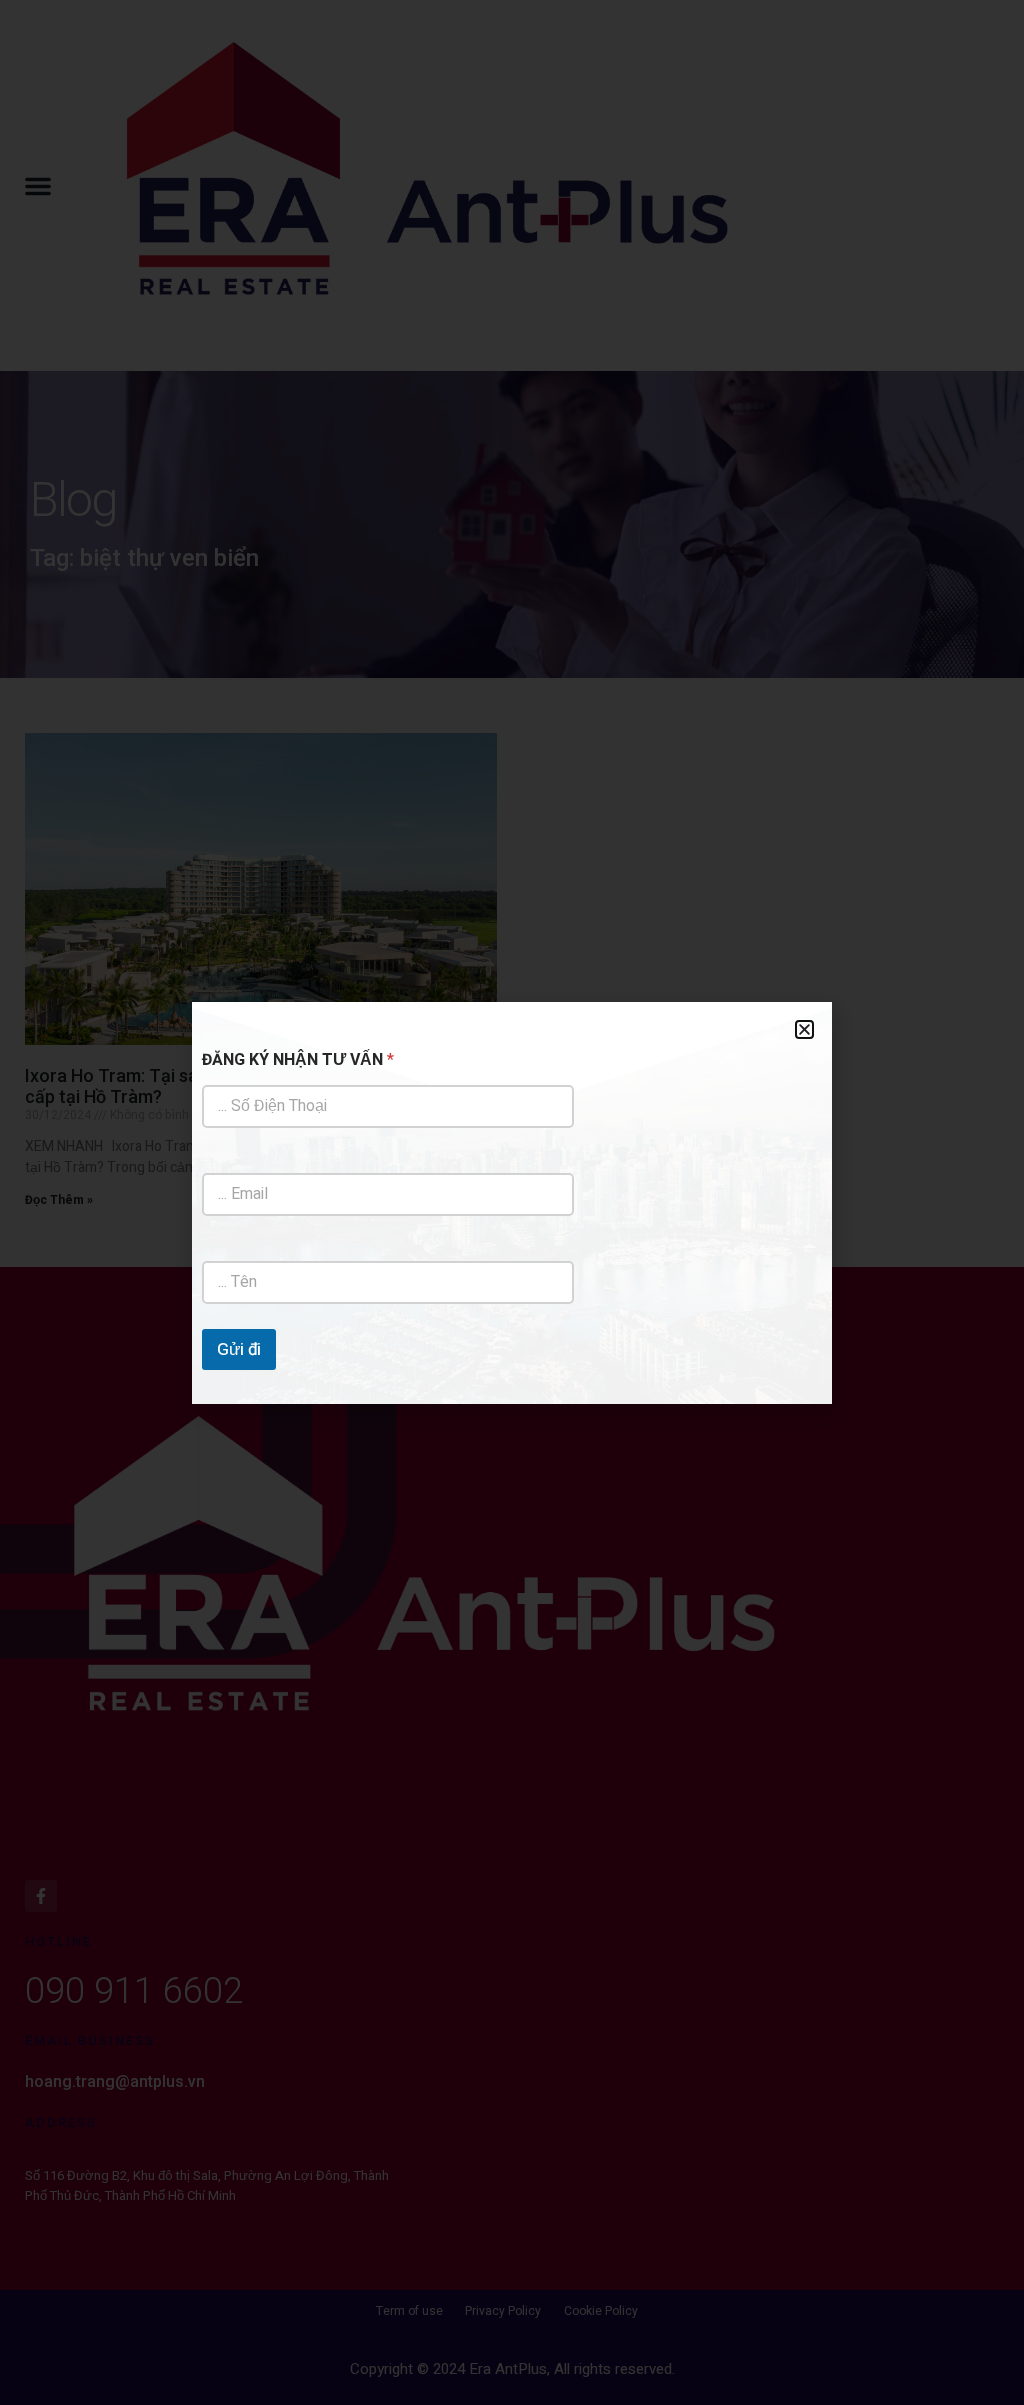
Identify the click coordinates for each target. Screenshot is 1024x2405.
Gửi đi (239, 1349)
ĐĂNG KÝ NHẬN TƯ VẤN (298, 1060)
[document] (512, 1202)
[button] (804, 1029)
